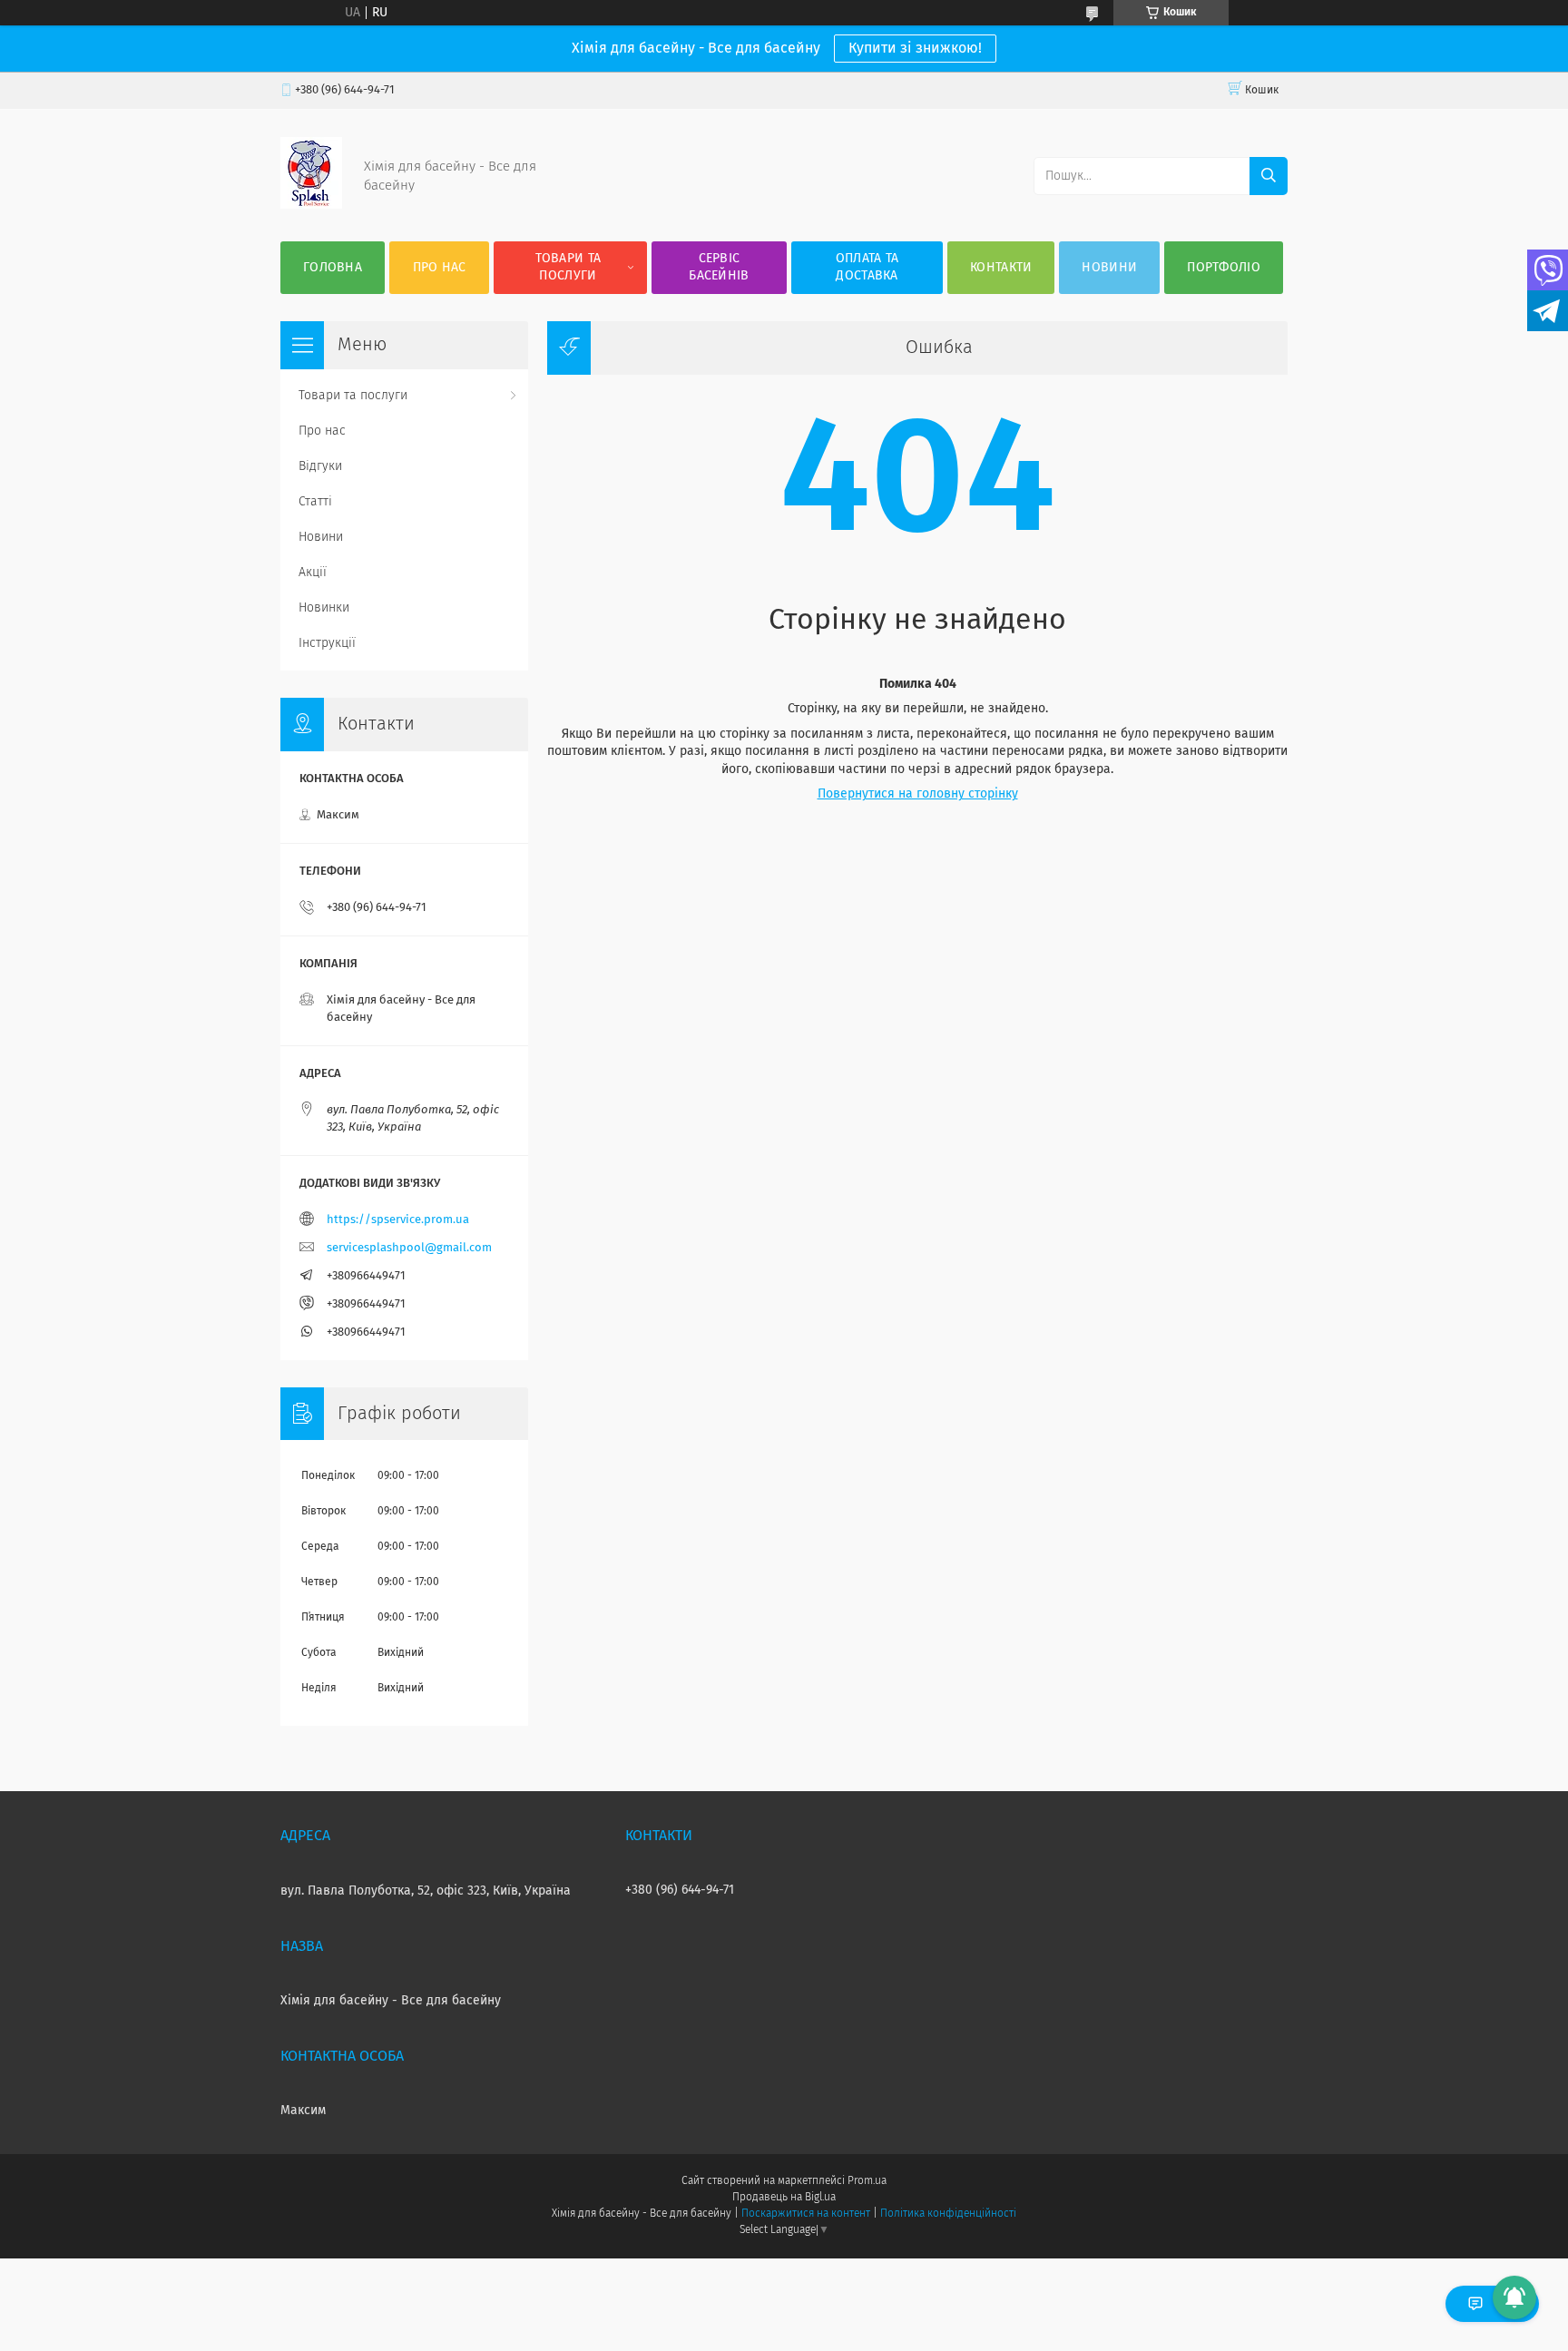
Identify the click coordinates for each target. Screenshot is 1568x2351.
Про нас (440, 268)
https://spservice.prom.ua (398, 1220)
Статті (315, 502)
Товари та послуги (568, 267)
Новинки (324, 608)
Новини (1109, 268)
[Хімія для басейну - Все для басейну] (311, 205)
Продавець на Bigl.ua (784, 2198)
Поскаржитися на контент (805, 2214)
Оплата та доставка (867, 267)
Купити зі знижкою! (915, 48)
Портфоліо (1224, 268)
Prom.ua (867, 2181)
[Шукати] (1269, 176)
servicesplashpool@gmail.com (409, 1248)
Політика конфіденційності (948, 2214)
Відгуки (320, 466)
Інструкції (327, 643)
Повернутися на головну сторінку (918, 794)
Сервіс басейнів (719, 267)
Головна (333, 268)
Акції (313, 573)
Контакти (1001, 268)
